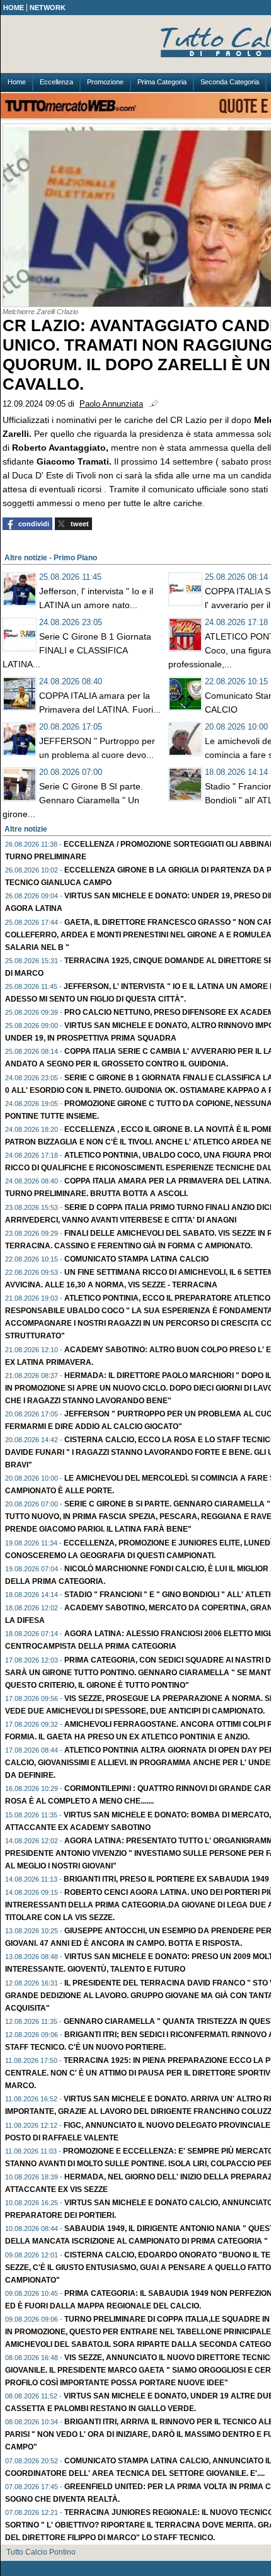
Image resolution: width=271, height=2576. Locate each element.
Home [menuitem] (17, 82)
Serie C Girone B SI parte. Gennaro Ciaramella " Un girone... (73, 800)
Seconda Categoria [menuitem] (230, 82)
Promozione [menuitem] (105, 82)
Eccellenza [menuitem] (56, 82)
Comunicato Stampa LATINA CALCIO (136, 1259)
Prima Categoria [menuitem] (162, 82)
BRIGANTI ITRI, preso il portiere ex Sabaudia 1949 (166, 1879)
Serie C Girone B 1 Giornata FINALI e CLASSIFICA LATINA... (77, 650)
